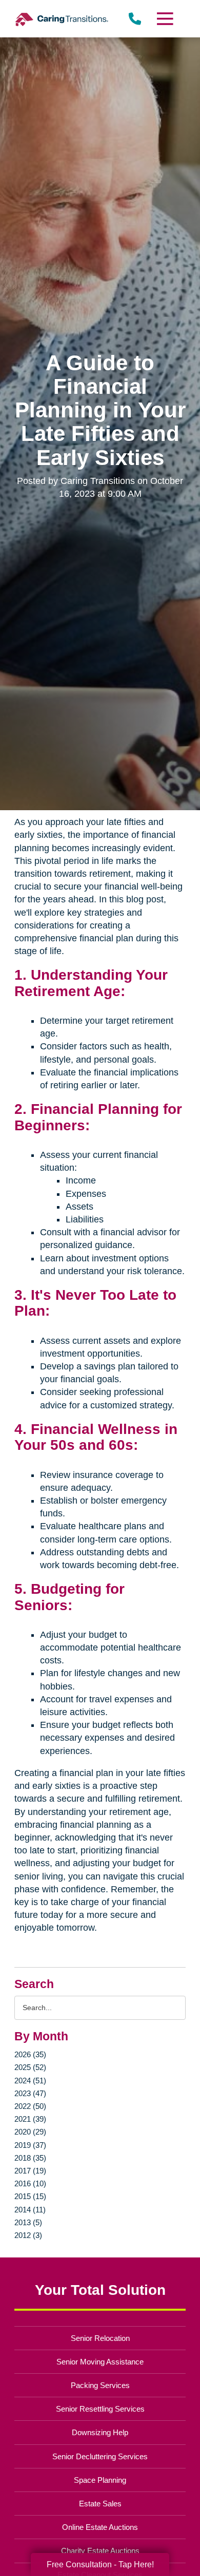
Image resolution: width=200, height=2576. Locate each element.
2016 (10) (30, 2183)
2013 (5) (28, 2222)
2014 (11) (30, 2210)
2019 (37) (30, 2145)
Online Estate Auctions (100, 2527)
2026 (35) (30, 2054)
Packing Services (100, 2385)
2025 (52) (30, 2067)
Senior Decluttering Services (100, 2456)
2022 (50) (30, 2106)
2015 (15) (30, 2196)
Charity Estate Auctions (100, 2551)
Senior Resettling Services (100, 2409)
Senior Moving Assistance (100, 2362)
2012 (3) (28, 2235)
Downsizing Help (100, 2432)
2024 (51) (30, 2081)
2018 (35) (30, 2158)
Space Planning (100, 2480)
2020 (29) (30, 2132)
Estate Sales (100, 2504)
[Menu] (164, 19)
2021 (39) (30, 2119)
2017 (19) (30, 2171)
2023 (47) (30, 2093)
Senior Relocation (100, 2338)
